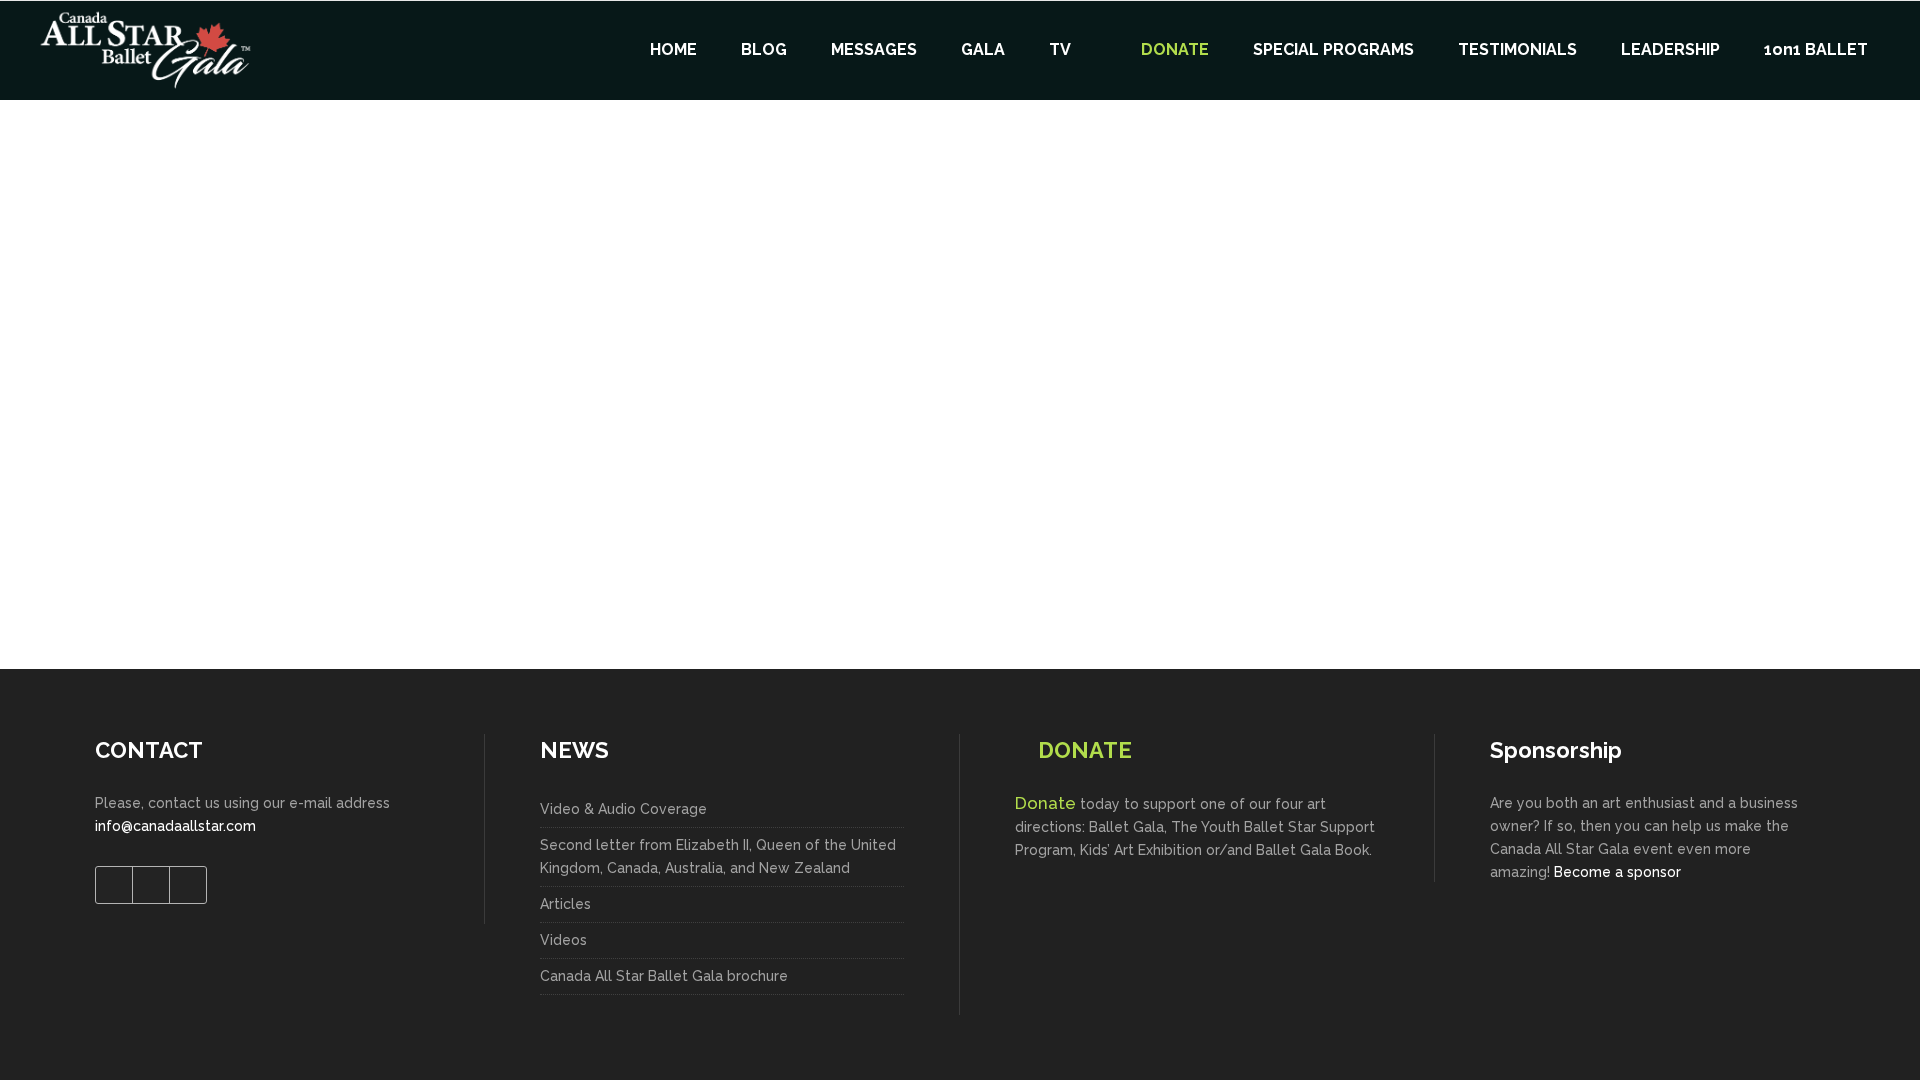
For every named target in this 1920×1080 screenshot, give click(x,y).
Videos (563, 940)
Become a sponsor (1617, 872)
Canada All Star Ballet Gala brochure (664, 976)
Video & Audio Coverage (623, 809)
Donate (1045, 803)
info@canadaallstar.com (175, 826)
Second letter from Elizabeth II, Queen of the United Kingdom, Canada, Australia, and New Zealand (718, 856)
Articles (565, 904)
